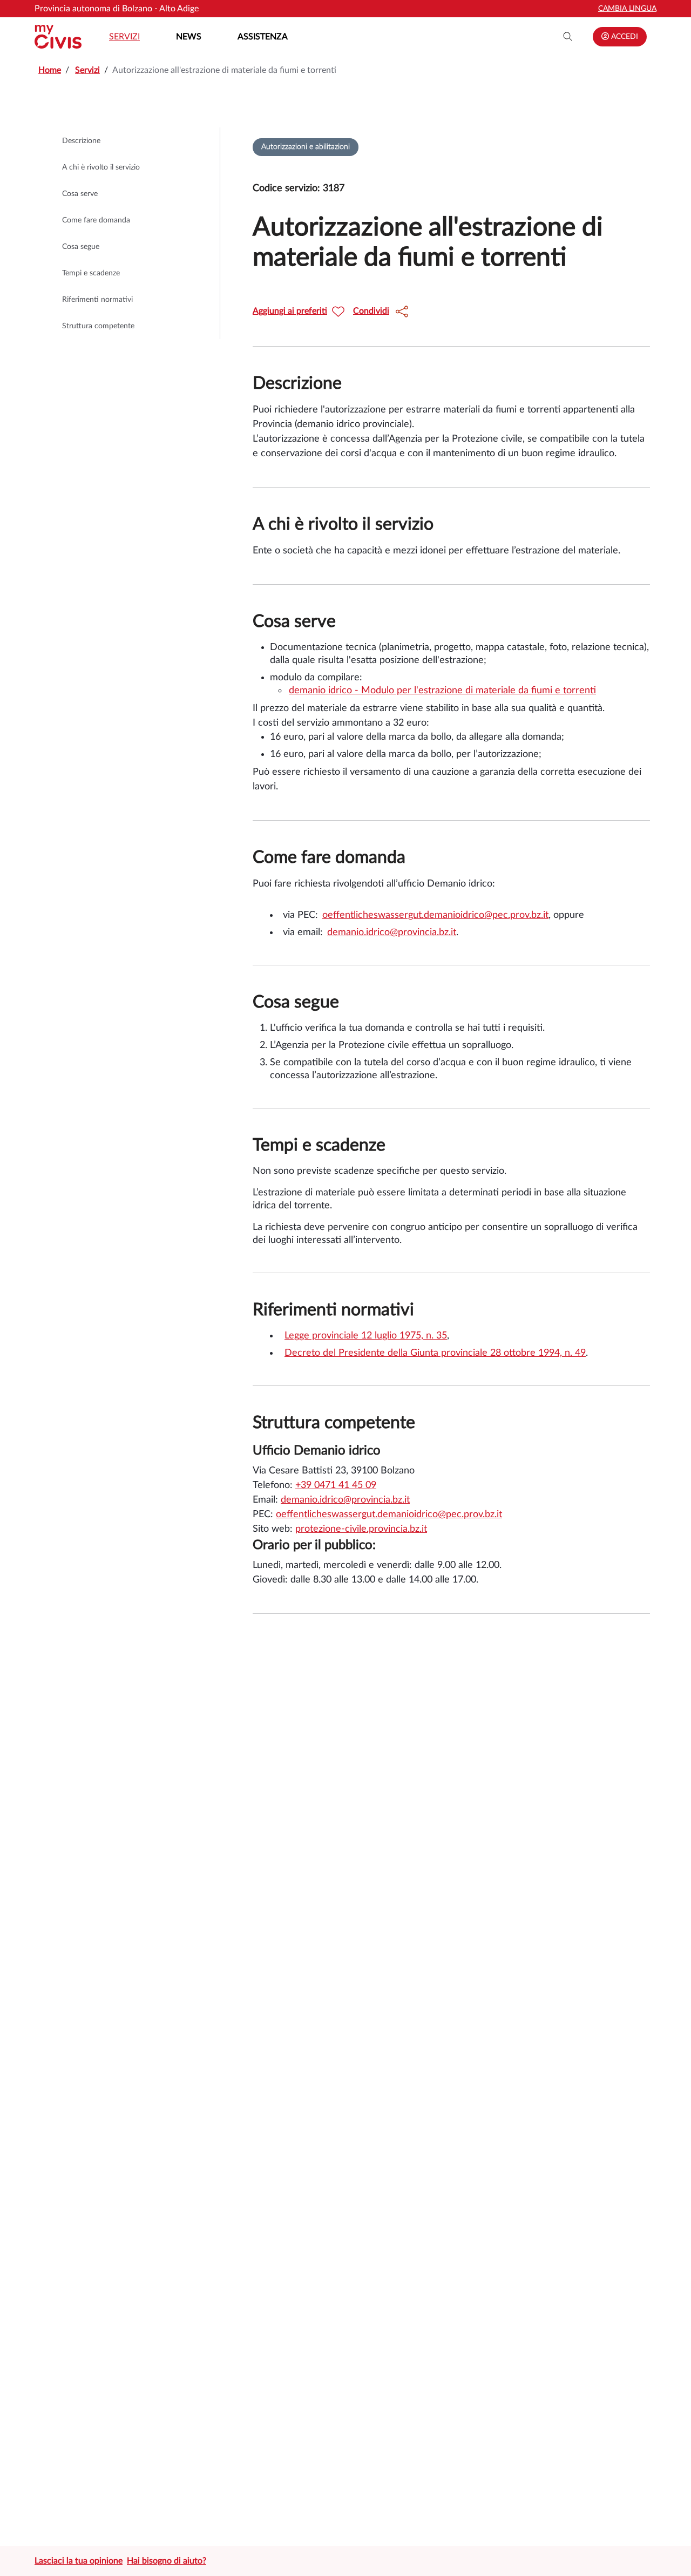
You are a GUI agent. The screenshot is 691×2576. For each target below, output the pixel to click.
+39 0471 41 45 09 (336, 1485)
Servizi (124, 37)
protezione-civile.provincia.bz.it (361, 1529)
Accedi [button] (624, 37)
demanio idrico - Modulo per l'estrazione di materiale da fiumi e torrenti (442, 691)
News (189, 37)
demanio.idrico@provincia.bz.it (392, 932)
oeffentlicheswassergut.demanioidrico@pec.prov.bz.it (435, 915)
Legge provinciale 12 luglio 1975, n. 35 (366, 1336)
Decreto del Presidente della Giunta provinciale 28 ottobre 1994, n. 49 (435, 1353)
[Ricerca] (568, 37)
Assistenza (263, 37)
